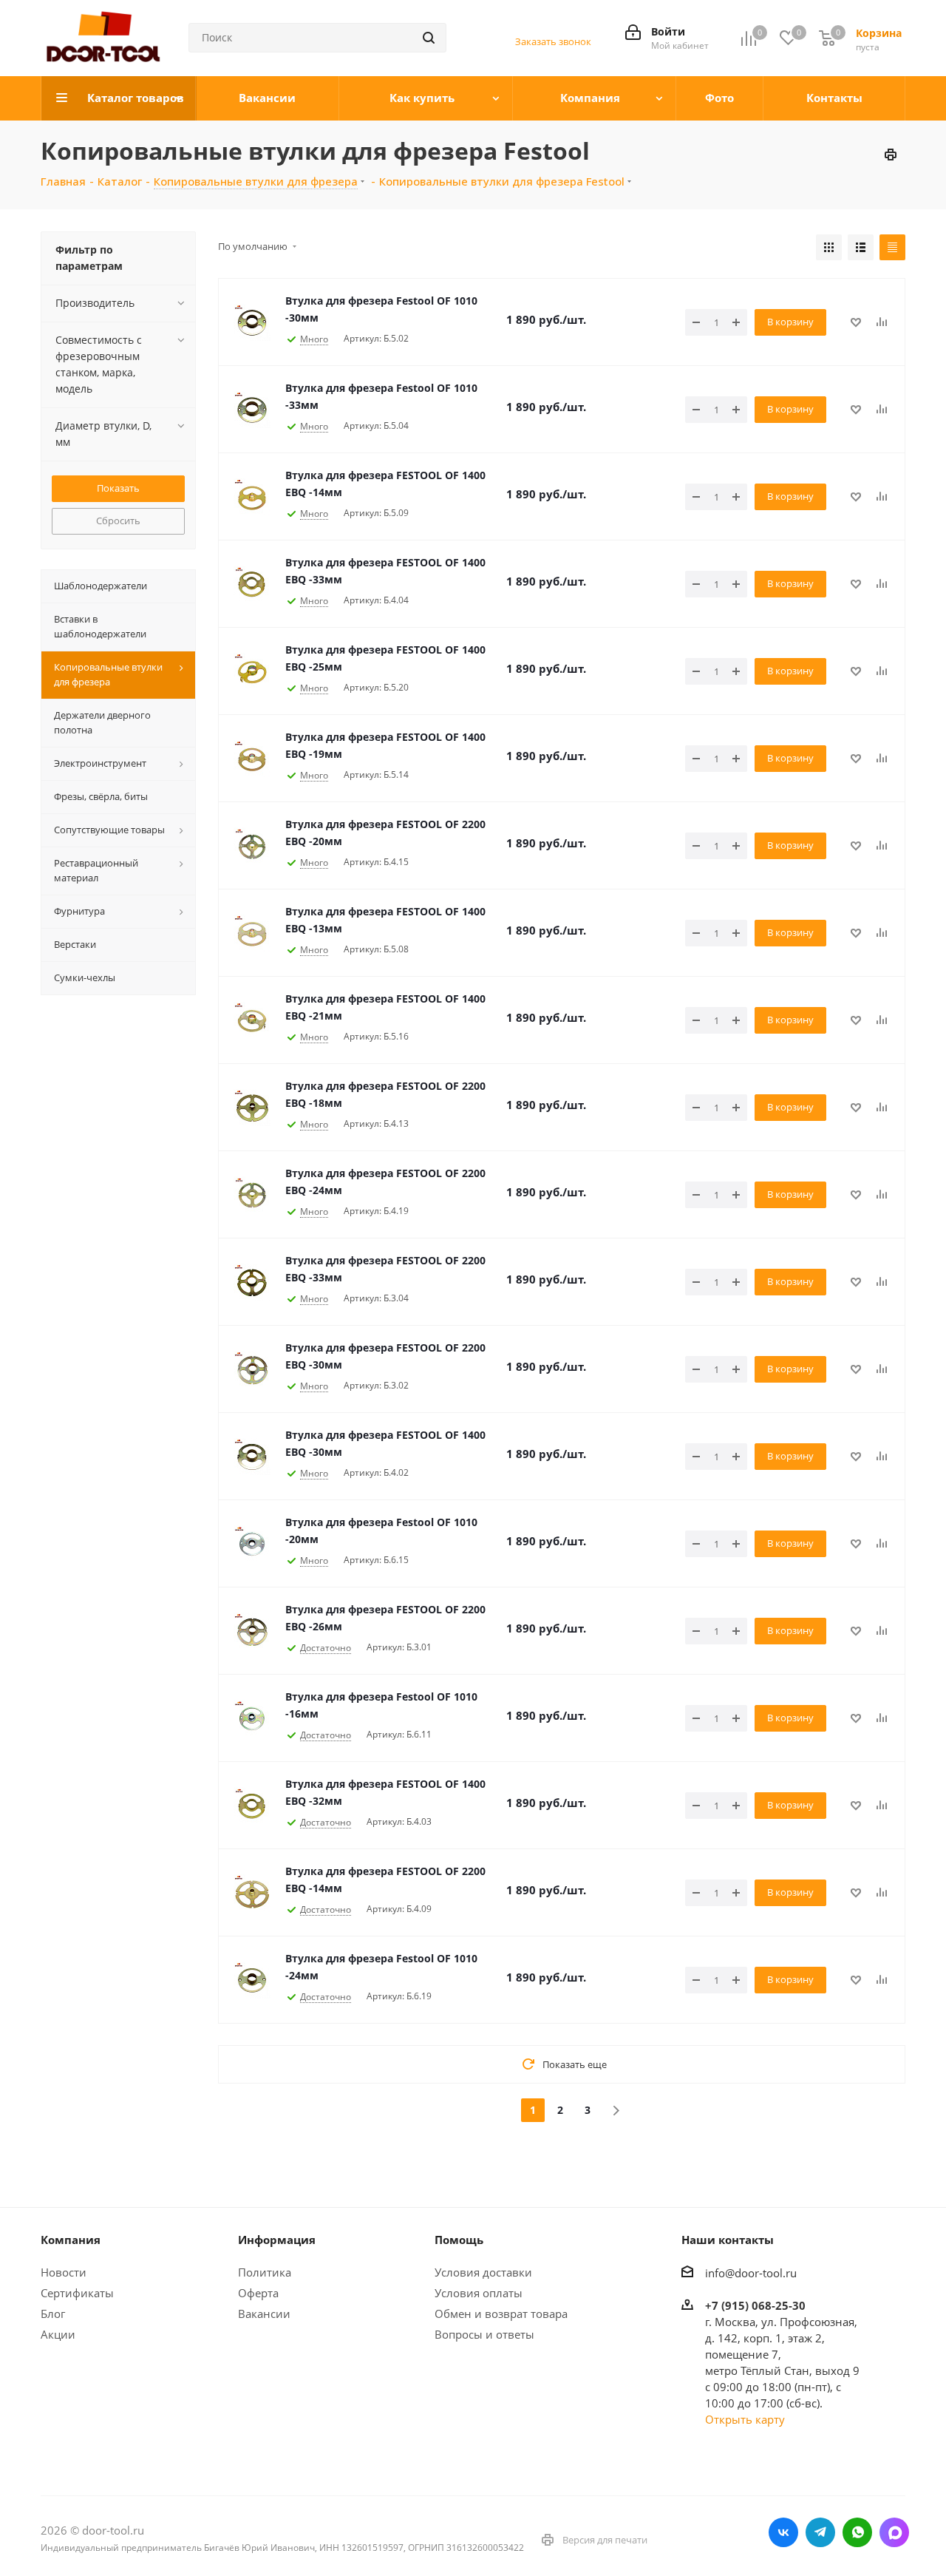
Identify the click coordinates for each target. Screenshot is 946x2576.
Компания (71, 2240)
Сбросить (118, 521)
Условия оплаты (479, 2293)
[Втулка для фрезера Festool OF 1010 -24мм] (252, 1980)
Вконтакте (783, 2532)
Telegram (820, 2532)
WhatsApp (857, 2532)
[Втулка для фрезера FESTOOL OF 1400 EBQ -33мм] (252, 584)
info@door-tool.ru (751, 2273)
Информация (277, 2240)
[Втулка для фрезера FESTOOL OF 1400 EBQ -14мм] (252, 497)
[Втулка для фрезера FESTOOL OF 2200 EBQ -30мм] (252, 1369)
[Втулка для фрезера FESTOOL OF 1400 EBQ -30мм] (252, 1457)
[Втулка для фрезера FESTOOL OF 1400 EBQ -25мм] (252, 671)
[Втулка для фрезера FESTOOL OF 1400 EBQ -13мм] (252, 933)
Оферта (258, 2293)
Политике (67, 2482)
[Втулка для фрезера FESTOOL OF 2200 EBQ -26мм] (252, 1631)
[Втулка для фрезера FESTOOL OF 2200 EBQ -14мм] (252, 1893)
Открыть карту (745, 2419)
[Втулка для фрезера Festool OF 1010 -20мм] (252, 1544)
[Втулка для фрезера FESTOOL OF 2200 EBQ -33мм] (252, 1282)
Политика (265, 2272)
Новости (64, 2272)
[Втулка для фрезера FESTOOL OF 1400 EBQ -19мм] (252, 759)
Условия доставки (483, 2272)
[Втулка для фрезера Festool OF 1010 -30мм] (252, 322)
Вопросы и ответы (484, 2334)
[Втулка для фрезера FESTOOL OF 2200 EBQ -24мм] (252, 1195)
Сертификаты (77, 2293)
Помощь (459, 2240)
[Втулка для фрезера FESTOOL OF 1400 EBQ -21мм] (252, 1020)
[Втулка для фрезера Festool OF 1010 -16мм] (252, 1718)
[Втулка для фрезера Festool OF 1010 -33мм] (252, 410)
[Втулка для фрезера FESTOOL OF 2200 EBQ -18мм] (252, 1108)
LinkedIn (894, 2532)
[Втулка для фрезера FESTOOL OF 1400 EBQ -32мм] (252, 1806)
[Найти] (429, 38)
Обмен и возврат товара (501, 2314)
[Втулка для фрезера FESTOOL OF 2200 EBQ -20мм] (252, 846)
